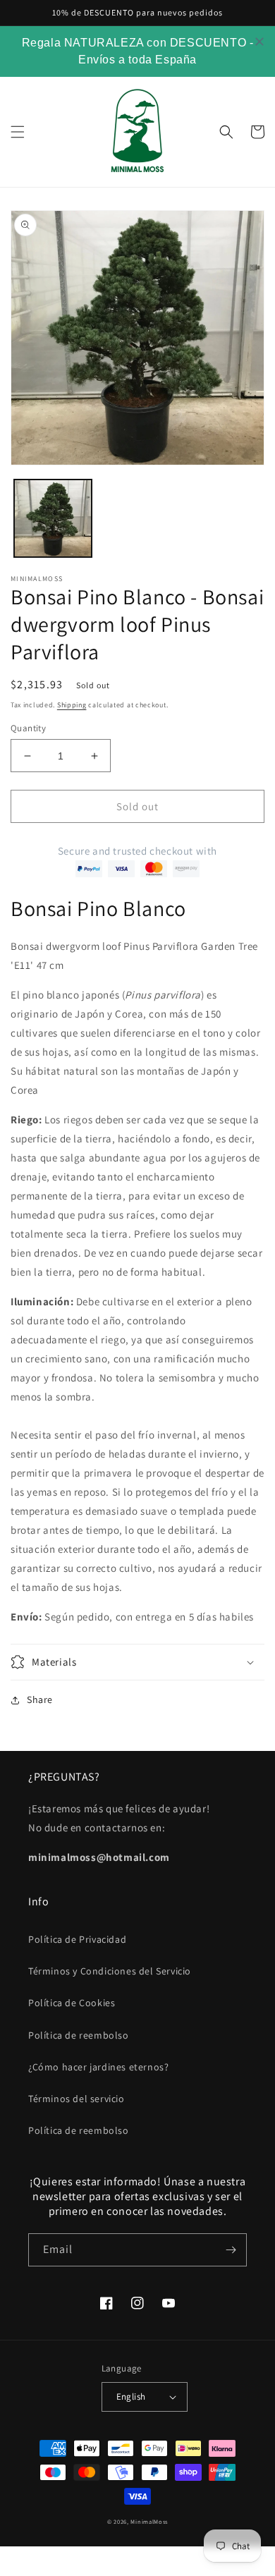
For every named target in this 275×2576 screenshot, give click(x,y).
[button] (18, 132)
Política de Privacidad (77, 1939)
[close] (259, 42)
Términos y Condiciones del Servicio (110, 1971)
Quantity (28, 728)
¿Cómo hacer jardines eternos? (98, 2067)
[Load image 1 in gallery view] (53, 518)
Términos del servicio (77, 2099)
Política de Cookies (72, 2003)
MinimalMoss (149, 2521)
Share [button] (40, 1699)
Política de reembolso (79, 2035)
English (131, 2397)
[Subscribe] (231, 2250)
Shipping (72, 705)
